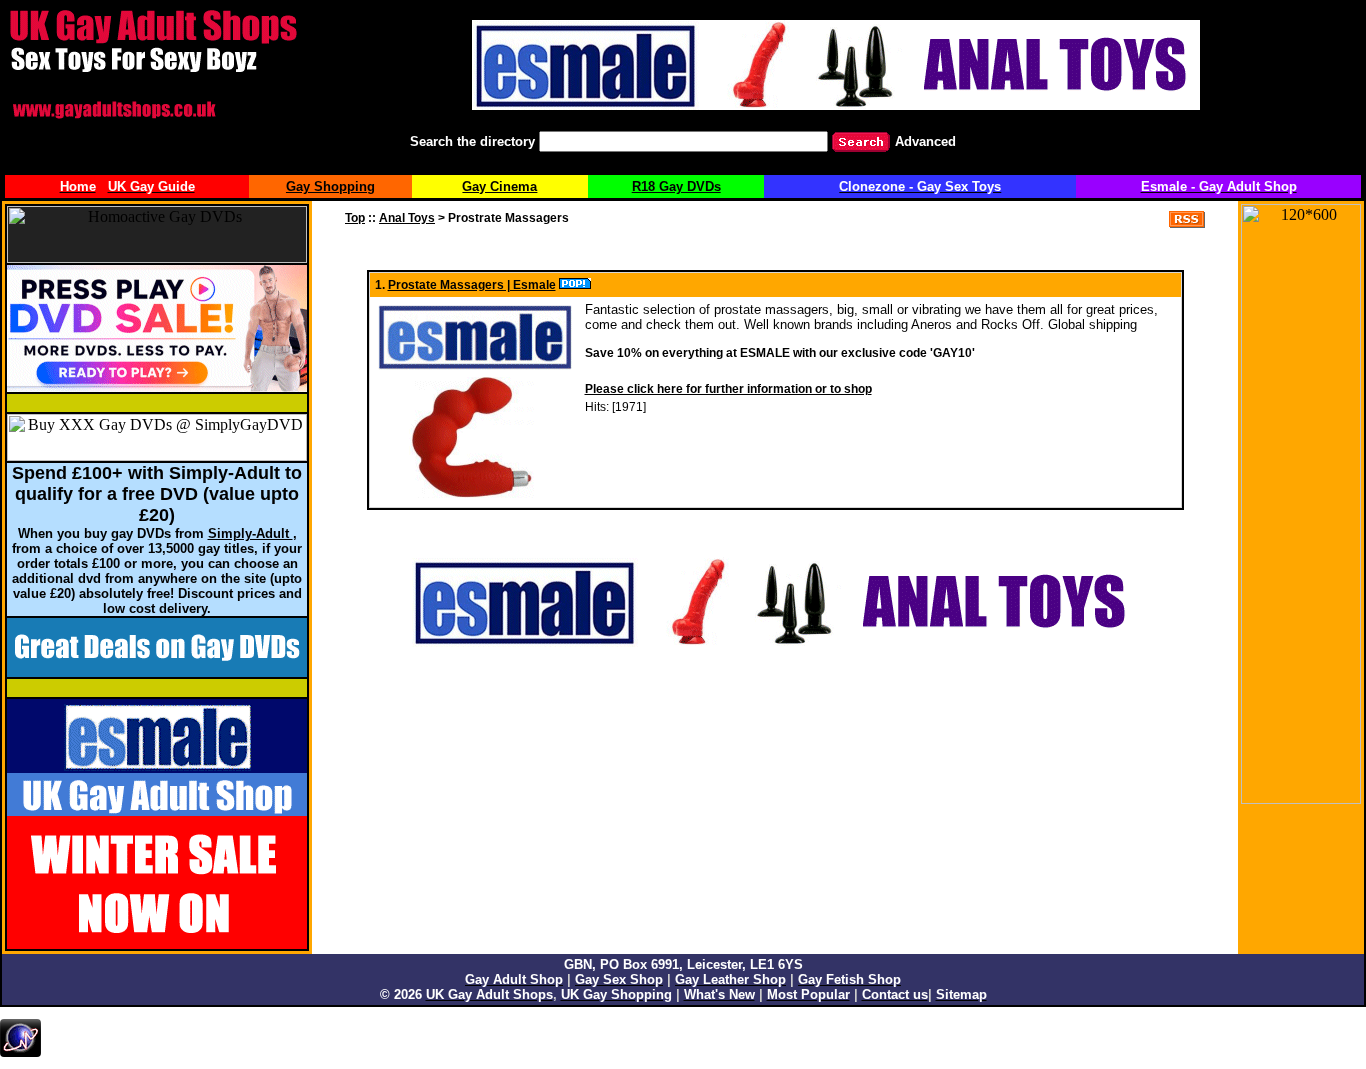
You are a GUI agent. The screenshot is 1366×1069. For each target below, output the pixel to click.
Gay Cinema (499, 186)
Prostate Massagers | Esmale (472, 285)
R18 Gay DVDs (676, 186)
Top (355, 218)
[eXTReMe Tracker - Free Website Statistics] (20, 1053)
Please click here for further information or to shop (728, 389)
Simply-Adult (250, 533)
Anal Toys (407, 218)
